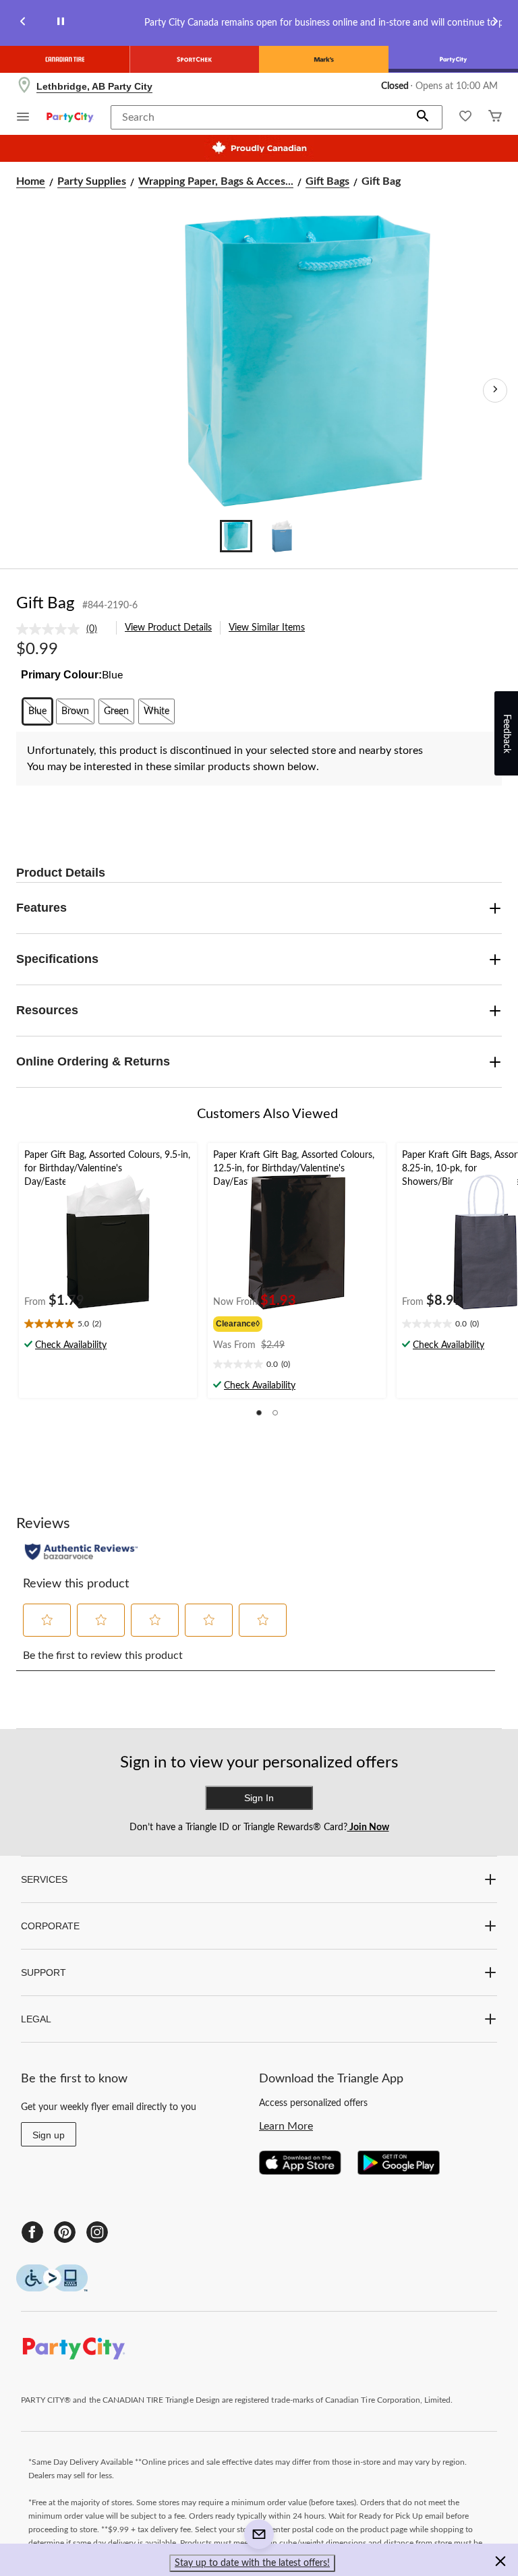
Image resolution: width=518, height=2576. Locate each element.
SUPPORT (44, 1972)
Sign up (49, 2135)
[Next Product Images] (495, 390)
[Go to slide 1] (236, 536)
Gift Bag (45, 604)
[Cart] (495, 118)
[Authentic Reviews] (81, 1552)
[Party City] (453, 59)
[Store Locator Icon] (24, 86)
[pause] (61, 23)
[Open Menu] (23, 118)
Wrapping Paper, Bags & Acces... (216, 181)
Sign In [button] (259, 1798)
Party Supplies (92, 181)
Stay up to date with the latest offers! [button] (252, 2563)
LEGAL (36, 2019)
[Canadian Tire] (65, 59)
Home (31, 181)
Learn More (286, 2126)
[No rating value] (51, 629)
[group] (256, 1322)
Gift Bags (327, 181)
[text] (108, 1325)
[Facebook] (32, 2232)
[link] (62, 629)
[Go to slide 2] (282, 536)
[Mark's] (324, 59)
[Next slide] (495, 23)
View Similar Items (267, 628)
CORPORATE (50, 1926)
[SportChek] (194, 59)
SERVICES (44, 1879)
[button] (423, 117)
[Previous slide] (23, 23)
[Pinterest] (65, 2232)
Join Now (368, 1827)
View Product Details (168, 628)
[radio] (37, 711)
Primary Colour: (61, 675)
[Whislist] (465, 118)
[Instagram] (97, 2232)
